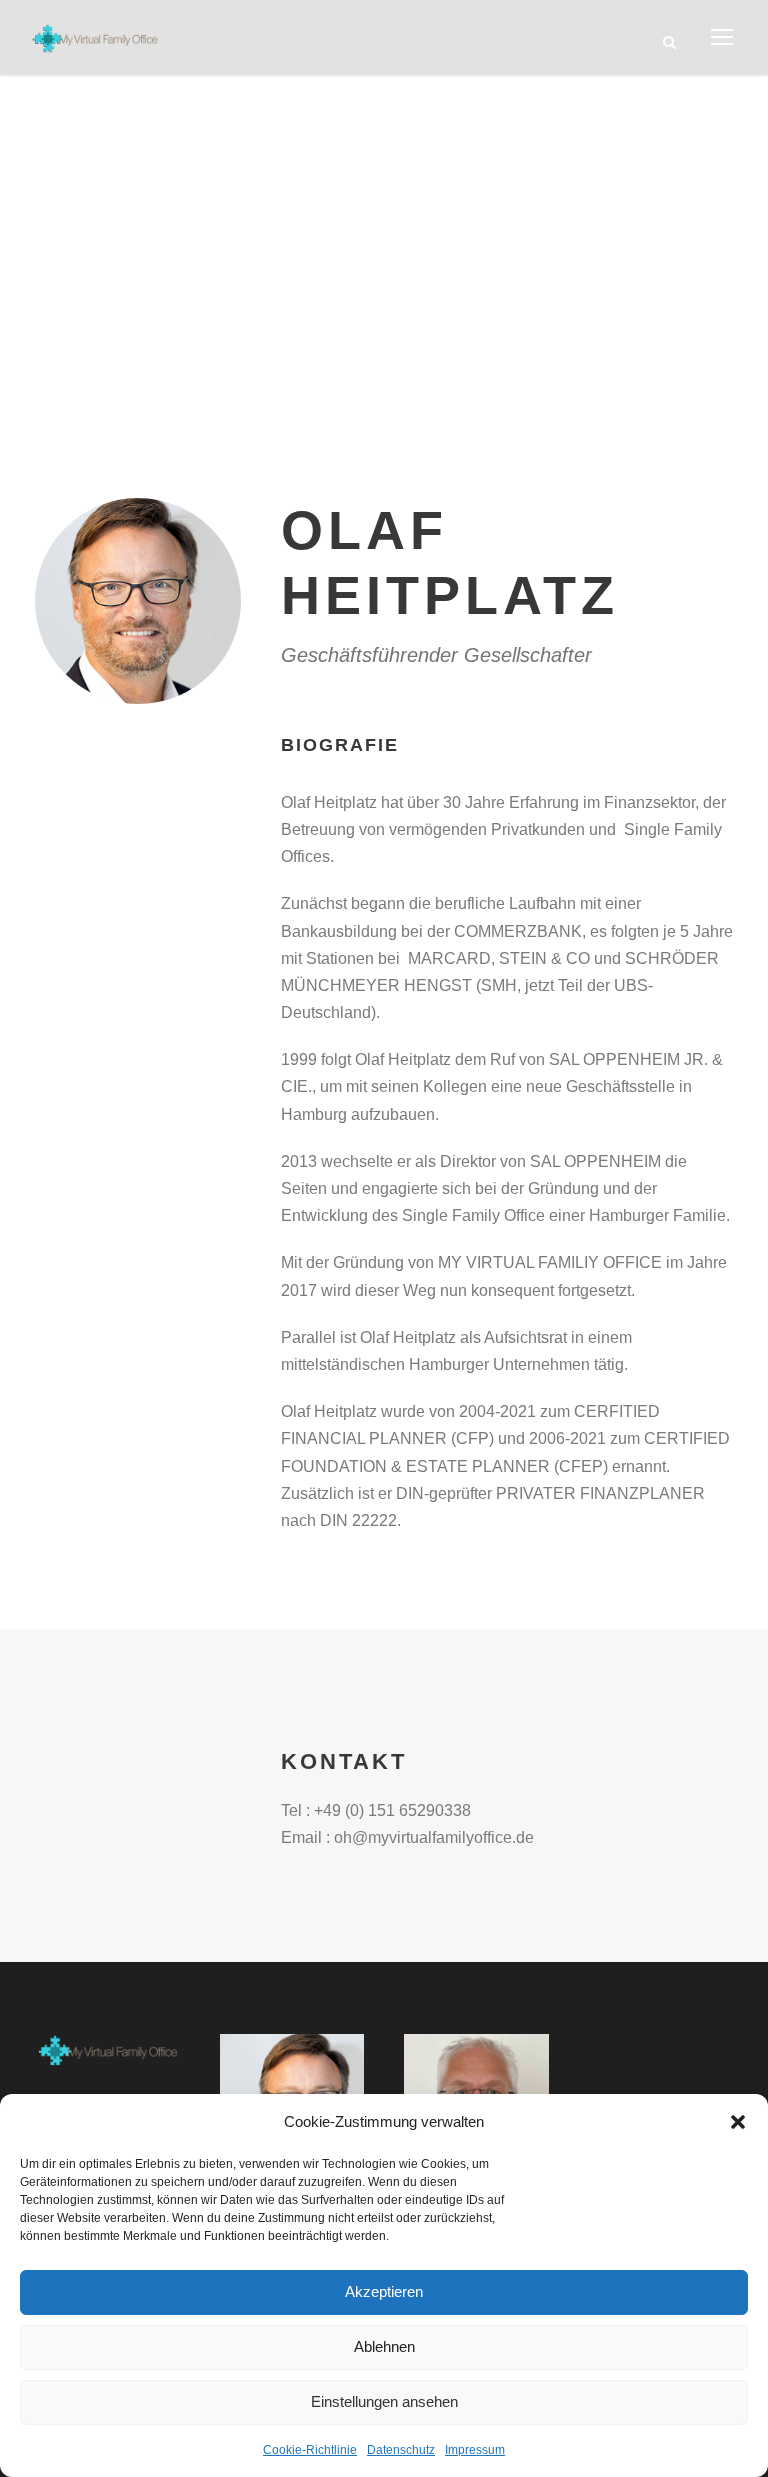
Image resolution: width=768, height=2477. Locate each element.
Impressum (475, 2450)
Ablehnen (384, 2346)
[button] (738, 2122)
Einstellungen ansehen (384, 2401)
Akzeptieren (384, 2291)
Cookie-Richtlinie (310, 2450)
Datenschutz (401, 2450)
